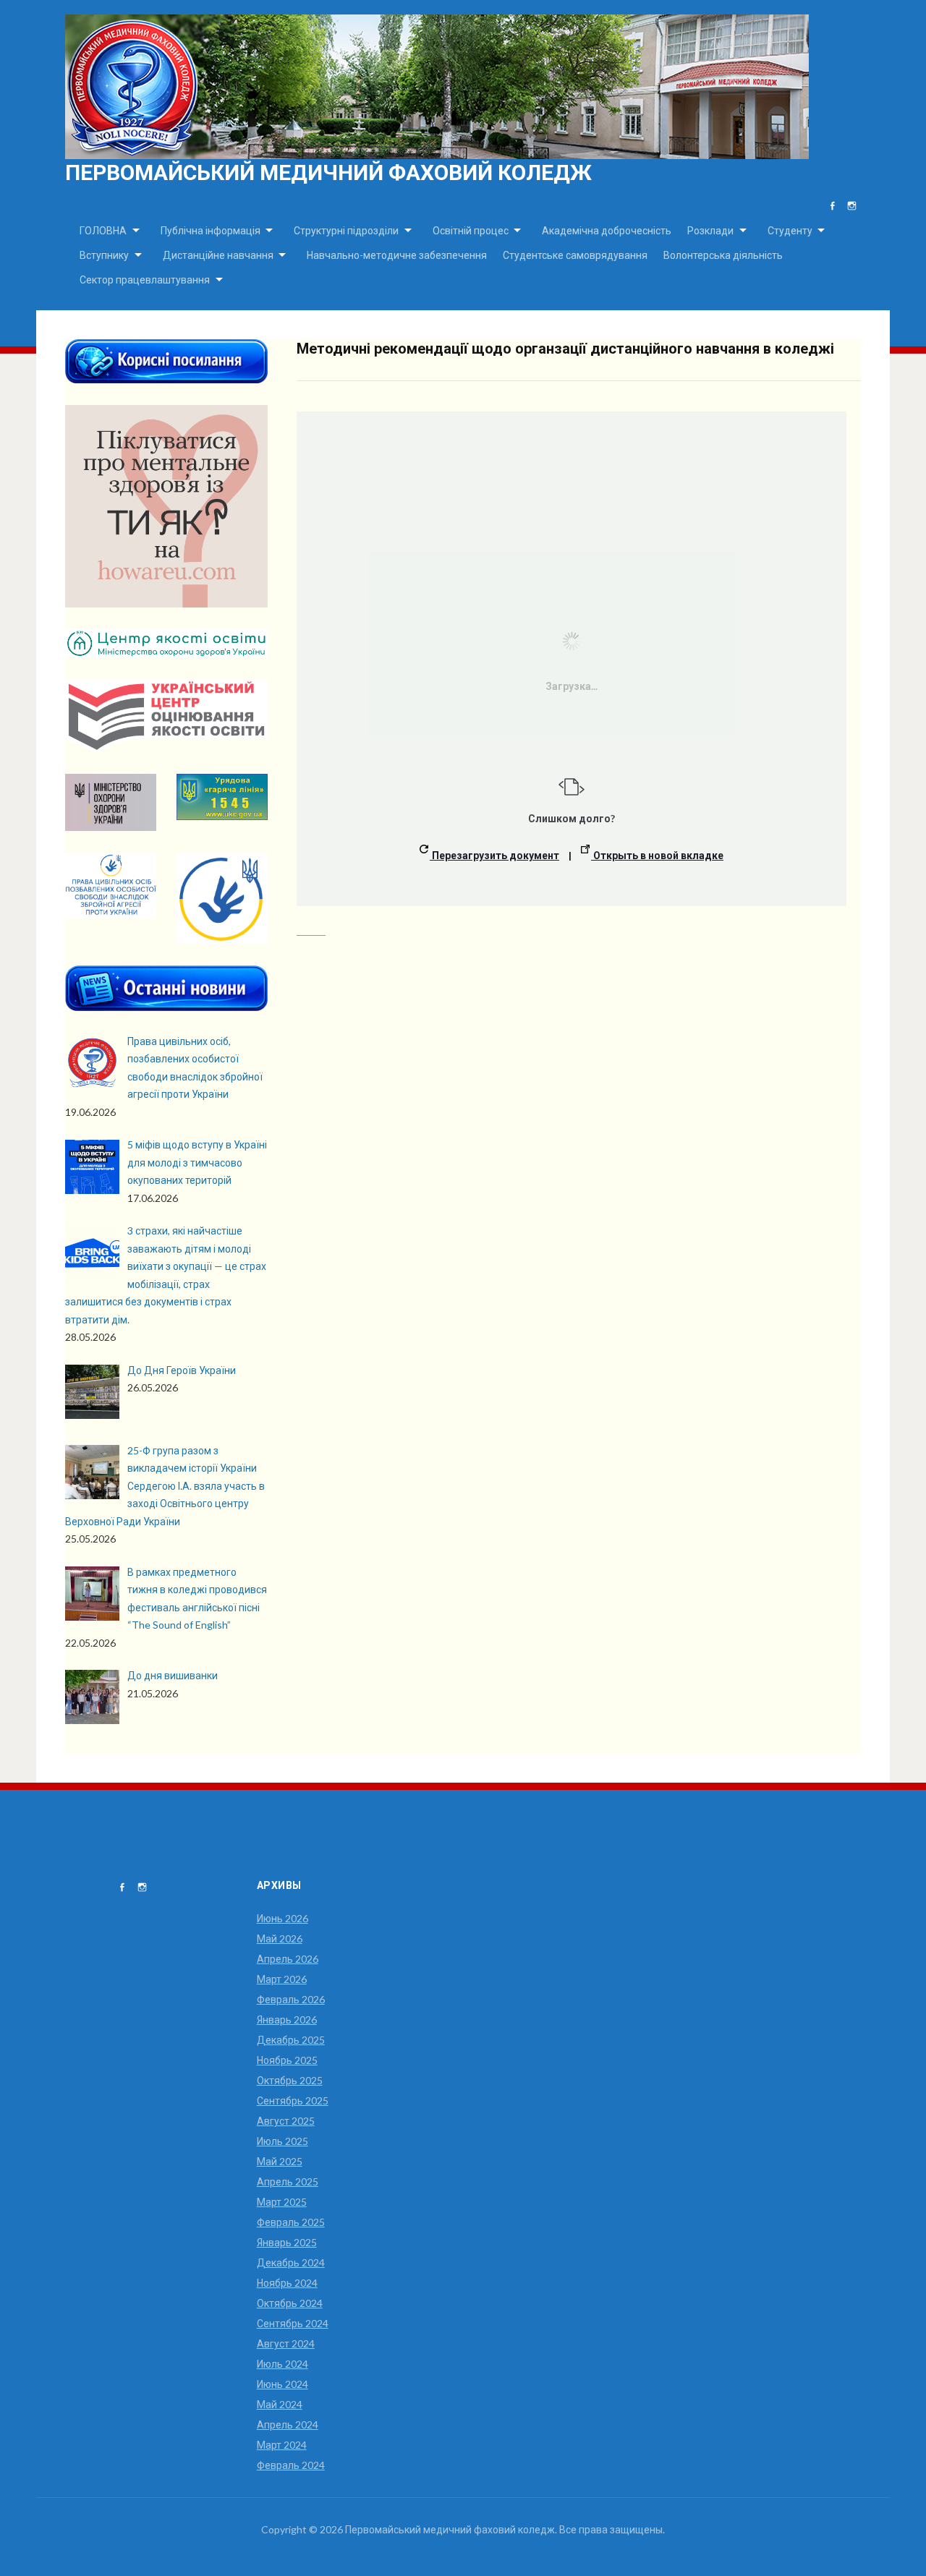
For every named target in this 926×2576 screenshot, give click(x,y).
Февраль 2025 (291, 2222)
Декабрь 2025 (291, 2040)
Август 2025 (286, 2121)
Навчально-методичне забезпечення (397, 255)
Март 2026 (282, 1979)
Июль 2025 (283, 2141)
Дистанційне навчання (218, 255)
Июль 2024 (283, 2364)
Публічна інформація (211, 230)
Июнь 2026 (283, 1918)
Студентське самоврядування (575, 255)
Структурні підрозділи (346, 230)
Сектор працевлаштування (145, 280)
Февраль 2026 (291, 1999)
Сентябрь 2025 (293, 2101)
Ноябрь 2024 (287, 2283)
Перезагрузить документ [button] (494, 855)
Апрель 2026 (288, 1959)
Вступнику (104, 255)
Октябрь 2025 (290, 2080)
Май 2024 (280, 2404)
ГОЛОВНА (103, 230)
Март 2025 (282, 2202)
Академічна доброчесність (607, 230)
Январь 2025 (287, 2242)
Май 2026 (280, 1939)
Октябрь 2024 (290, 2303)
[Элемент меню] (832, 206)
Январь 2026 (287, 2020)
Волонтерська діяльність (723, 255)
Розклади (710, 230)
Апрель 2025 (288, 2182)
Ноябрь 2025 (287, 2060)
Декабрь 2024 (291, 2262)
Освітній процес (471, 230)
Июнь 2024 (283, 2384)
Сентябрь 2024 (293, 2323)
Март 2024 (282, 2445)
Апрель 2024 (288, 2424)
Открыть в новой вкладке (657, 855)
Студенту (790, 230)
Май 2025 (280, 2161)
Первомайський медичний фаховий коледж (328, 172)
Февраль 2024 (291, 2465)
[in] (852, 206)
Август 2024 (286, 2343)
